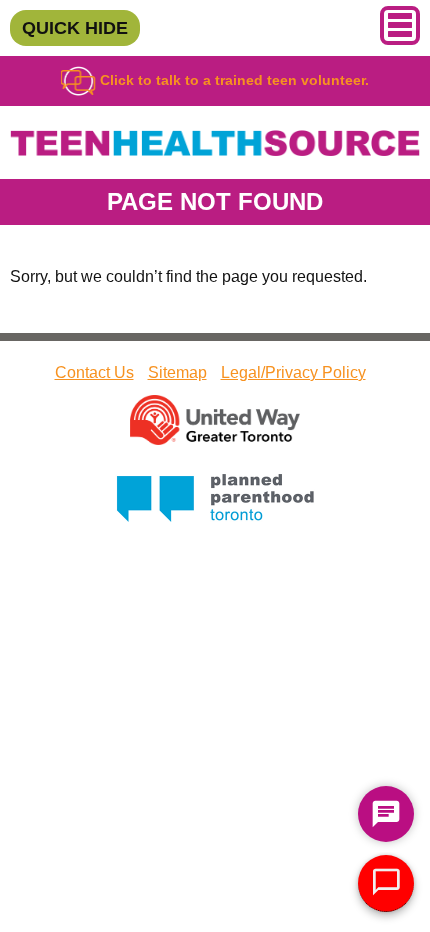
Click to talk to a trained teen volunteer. (232, 80)
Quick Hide (75, 28)
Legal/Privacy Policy (293, 372)
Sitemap (177, 372)
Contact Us (94, 372)
